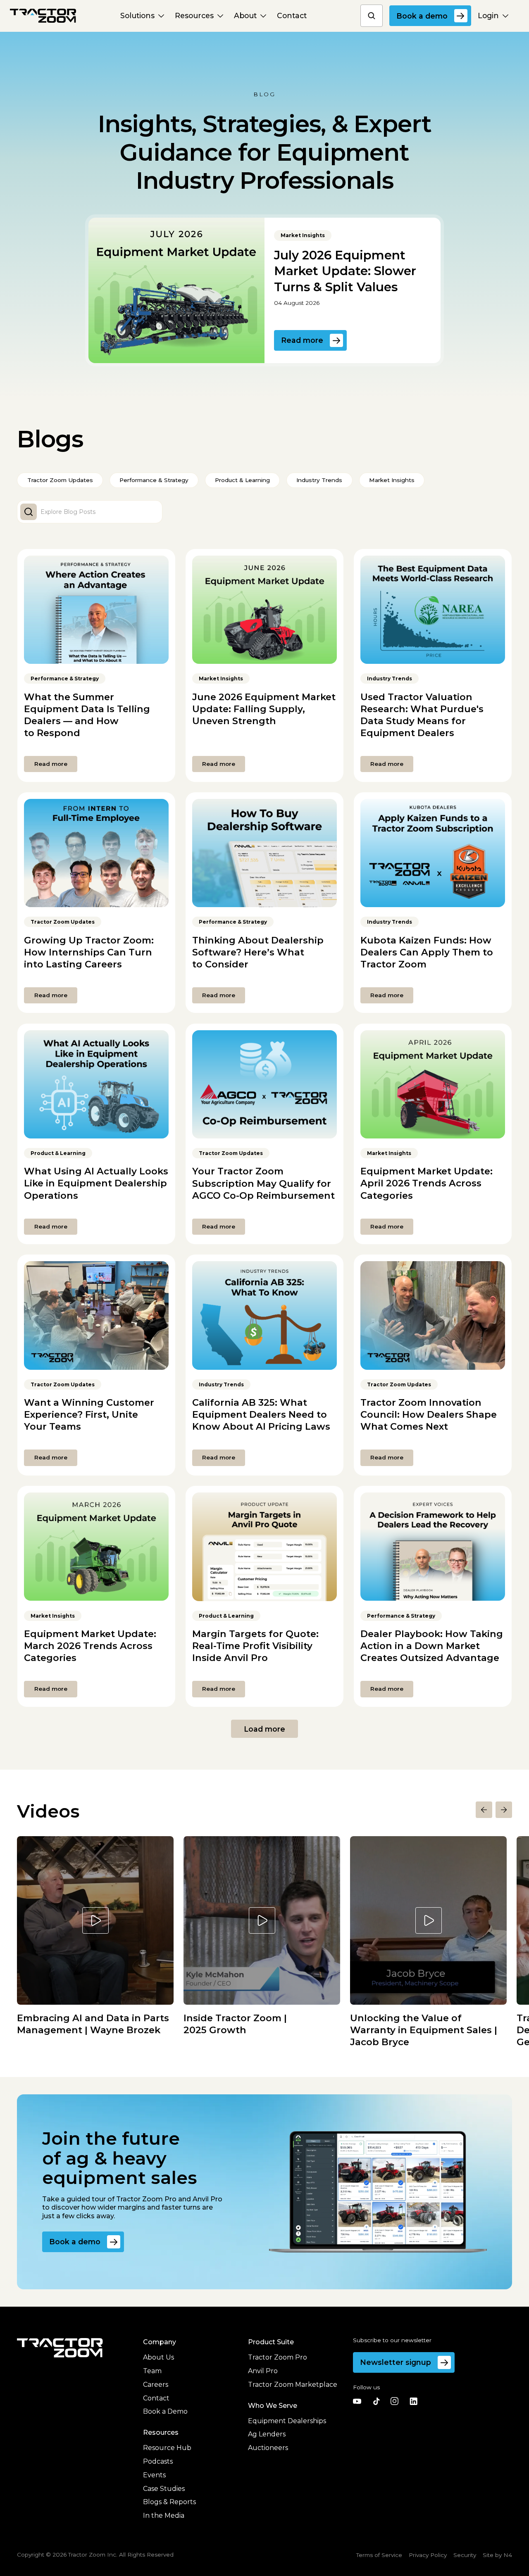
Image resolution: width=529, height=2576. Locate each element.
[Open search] (372, 16)
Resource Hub (167, 2448)
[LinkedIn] (413, 2401)
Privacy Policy (428, 2555)
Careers (156, 2385)
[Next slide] (504, 1810)
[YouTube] (357, 2401)
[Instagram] (395, 2401)
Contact (156, 2398)
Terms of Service (379, 2555)
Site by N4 (497, 2555)
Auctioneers (268, 2448)
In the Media (164, 2515)
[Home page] (43, 16)
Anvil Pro (263, 2371)
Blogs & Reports (169, 2502)
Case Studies (164, 2489)
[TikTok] (376, 2401)
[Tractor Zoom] (60, 2348)
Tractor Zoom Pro (278, 2357)
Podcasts (158, 2461)
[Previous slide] (484, 1810)
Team (152, 2371)
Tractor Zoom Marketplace (293, 2385)
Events (154, 2475)
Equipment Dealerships (287, 2421)
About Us (158, 2357)
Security (465, 2555)
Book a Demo (165, 2411)
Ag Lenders (267, 2434)
